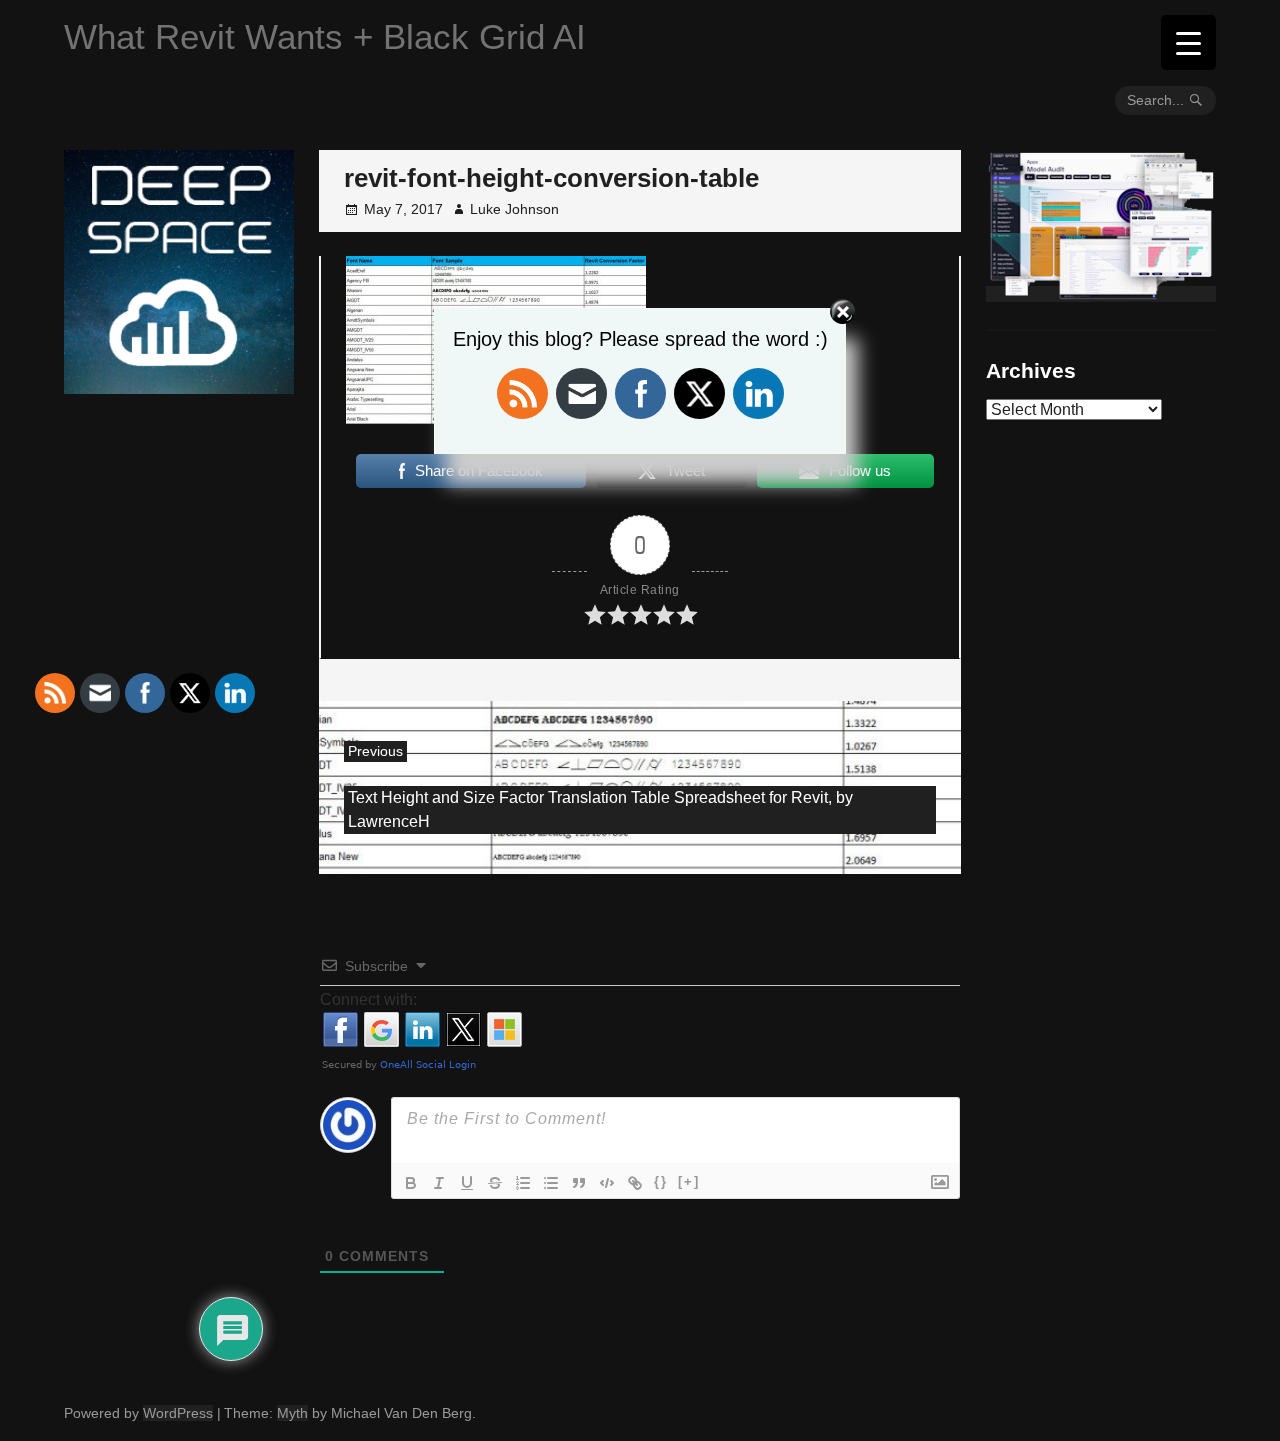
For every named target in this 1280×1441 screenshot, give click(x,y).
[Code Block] (607, 1183)
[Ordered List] (523, 1183)
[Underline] (467, 1183)
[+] (689, 1181)
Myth (292, 1413)
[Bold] (411, 1183)
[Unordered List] (551, 1183)
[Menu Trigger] (1188, 42)
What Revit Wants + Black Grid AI (325, 36)
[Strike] (495, 1183)
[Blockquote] (579, 1183)
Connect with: (368, 999)
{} (661, 1181)
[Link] (635, 1183)
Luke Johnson (514, 209)
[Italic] (439, 1183)
